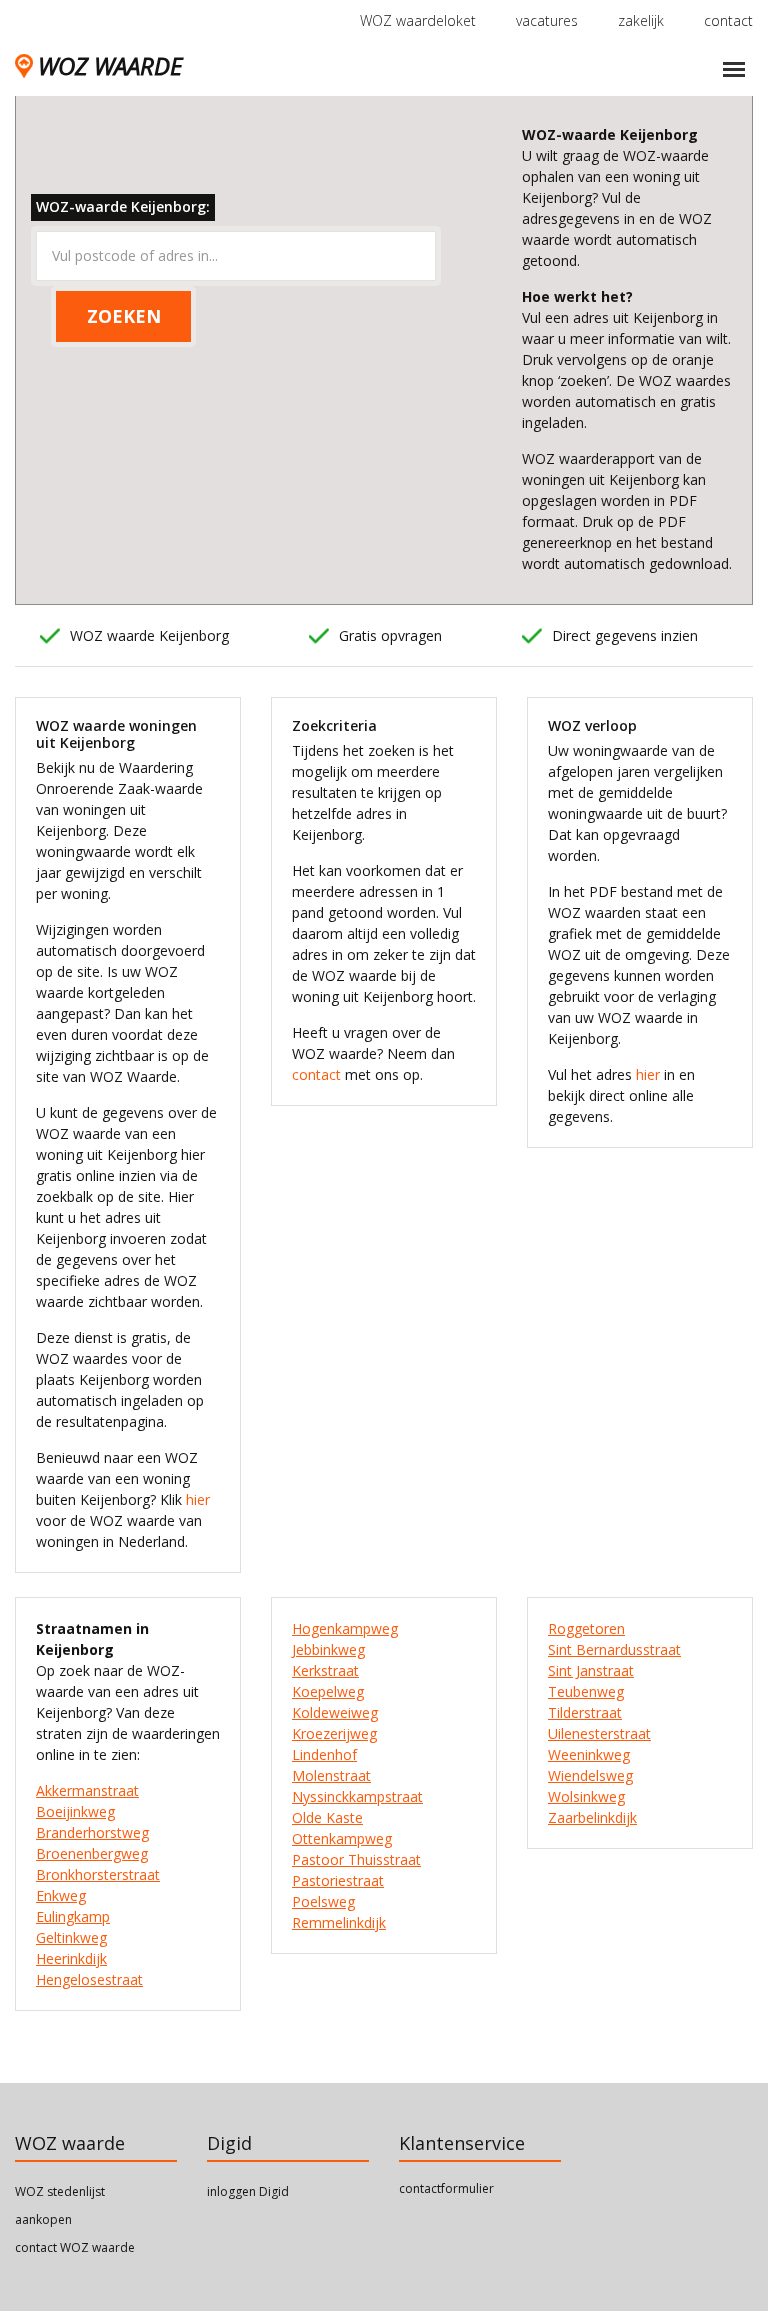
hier (198, 1499)
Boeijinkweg (75, 1811)
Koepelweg (328, 1691)
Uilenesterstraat (599, 1733)
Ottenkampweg (342, 1838)
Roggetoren (586, 1628)
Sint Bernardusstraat (614, 1649)
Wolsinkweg (586, 1796)
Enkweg (61, 1895)
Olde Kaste (327, 1817)
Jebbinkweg (328, 1649)
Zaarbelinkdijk (592, 1817)
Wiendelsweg (590, 1775)
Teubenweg (586, 1691)
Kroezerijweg (334, 1733)
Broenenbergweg (92, 1853)
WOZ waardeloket (418, 20)
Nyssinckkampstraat (357, 1796)
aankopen (43, 2219)
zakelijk (641, 20)
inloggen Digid (248, 2191)
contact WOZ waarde (75, 2247)
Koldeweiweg (335, 1712)
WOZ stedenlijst (60, 2191)
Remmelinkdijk (339, 1922)
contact (728, 20)
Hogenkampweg (345, 1628)
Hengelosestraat (89, 1979)
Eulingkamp (73, 1916)
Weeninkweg (589, 1754)
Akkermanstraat (87, 1790)
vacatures (547, 20)
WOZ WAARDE (110, 65)
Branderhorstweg (92, 1832)
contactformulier (446, 2188)
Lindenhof (324, 1754)
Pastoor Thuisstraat (356, 1859)
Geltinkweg (71, 1937)
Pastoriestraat (338, 1880)
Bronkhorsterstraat (98, 1874)
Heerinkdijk (71, 1958)
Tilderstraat (585, 1712)
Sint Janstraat (591, 1670)
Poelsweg (323, 1901)
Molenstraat (331, 1775)
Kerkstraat (325, 1670)
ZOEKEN (124, 316)
